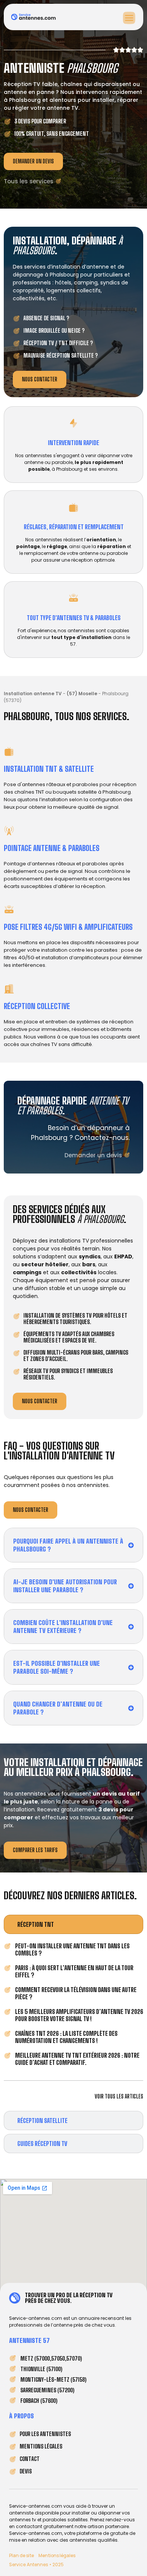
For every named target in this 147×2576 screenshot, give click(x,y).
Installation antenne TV (33, 694)
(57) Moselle (82, 694)
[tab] (73, 1924)
